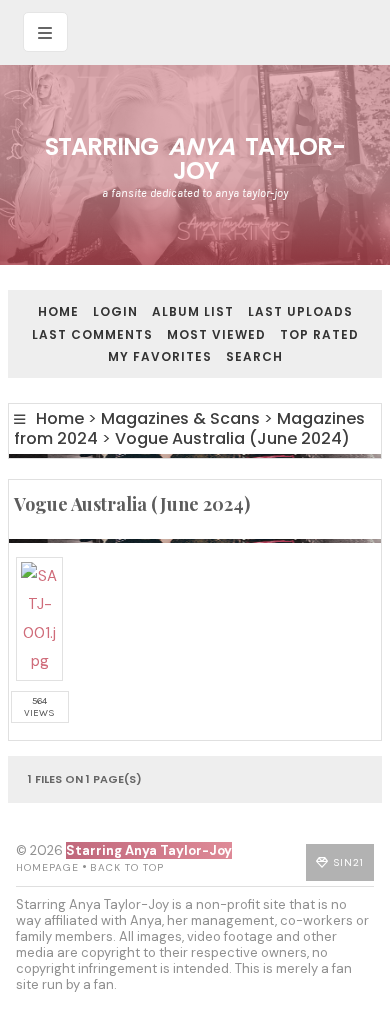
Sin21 (349, 862)
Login (115, 311)
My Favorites (160, 356)
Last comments (92, 334)
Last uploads (300, 311)
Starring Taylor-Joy (195, 158)
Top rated (319, 334)
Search (254, 356)
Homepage (47, 867)
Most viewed (216, 334)
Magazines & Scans (180, 418)
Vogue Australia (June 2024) (232, 438)
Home (58, 311)
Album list (193, 311)
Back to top (127, 867)
